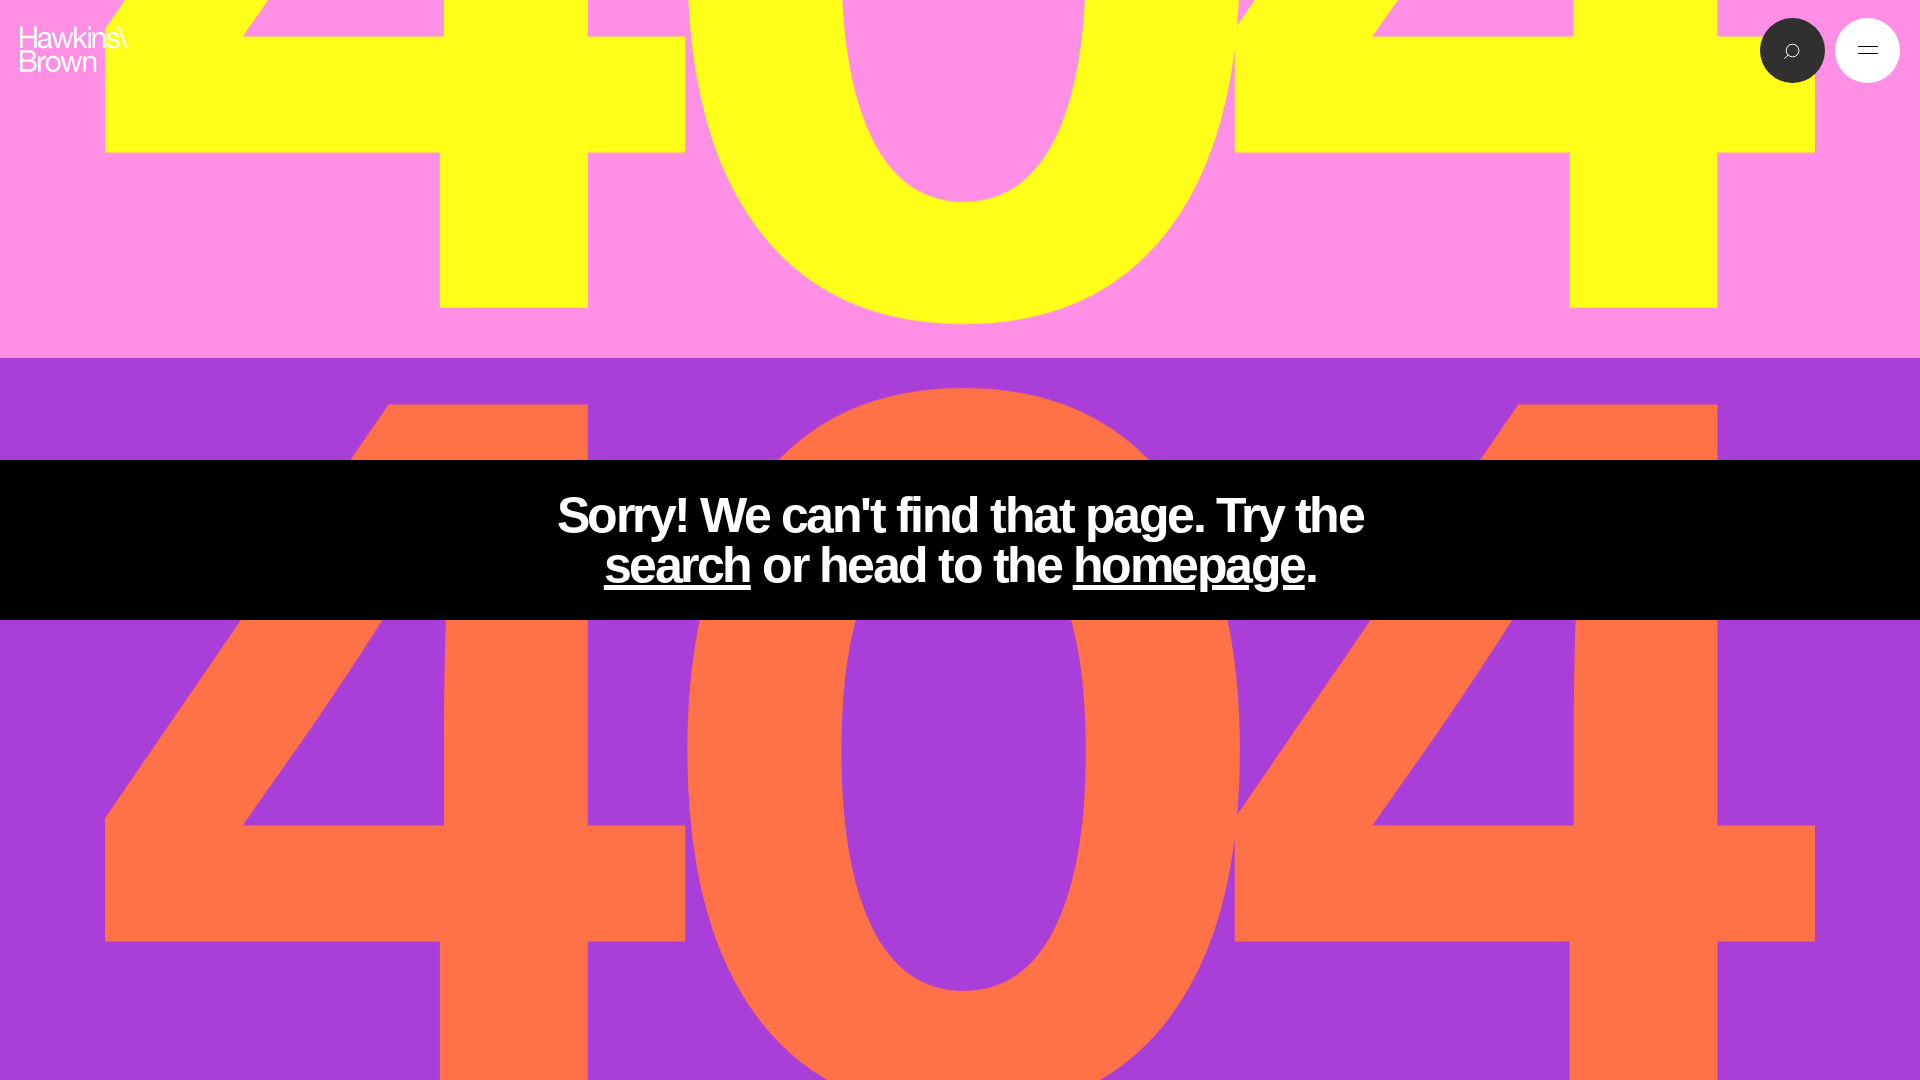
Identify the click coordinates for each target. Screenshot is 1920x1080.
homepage (1189, 565)
